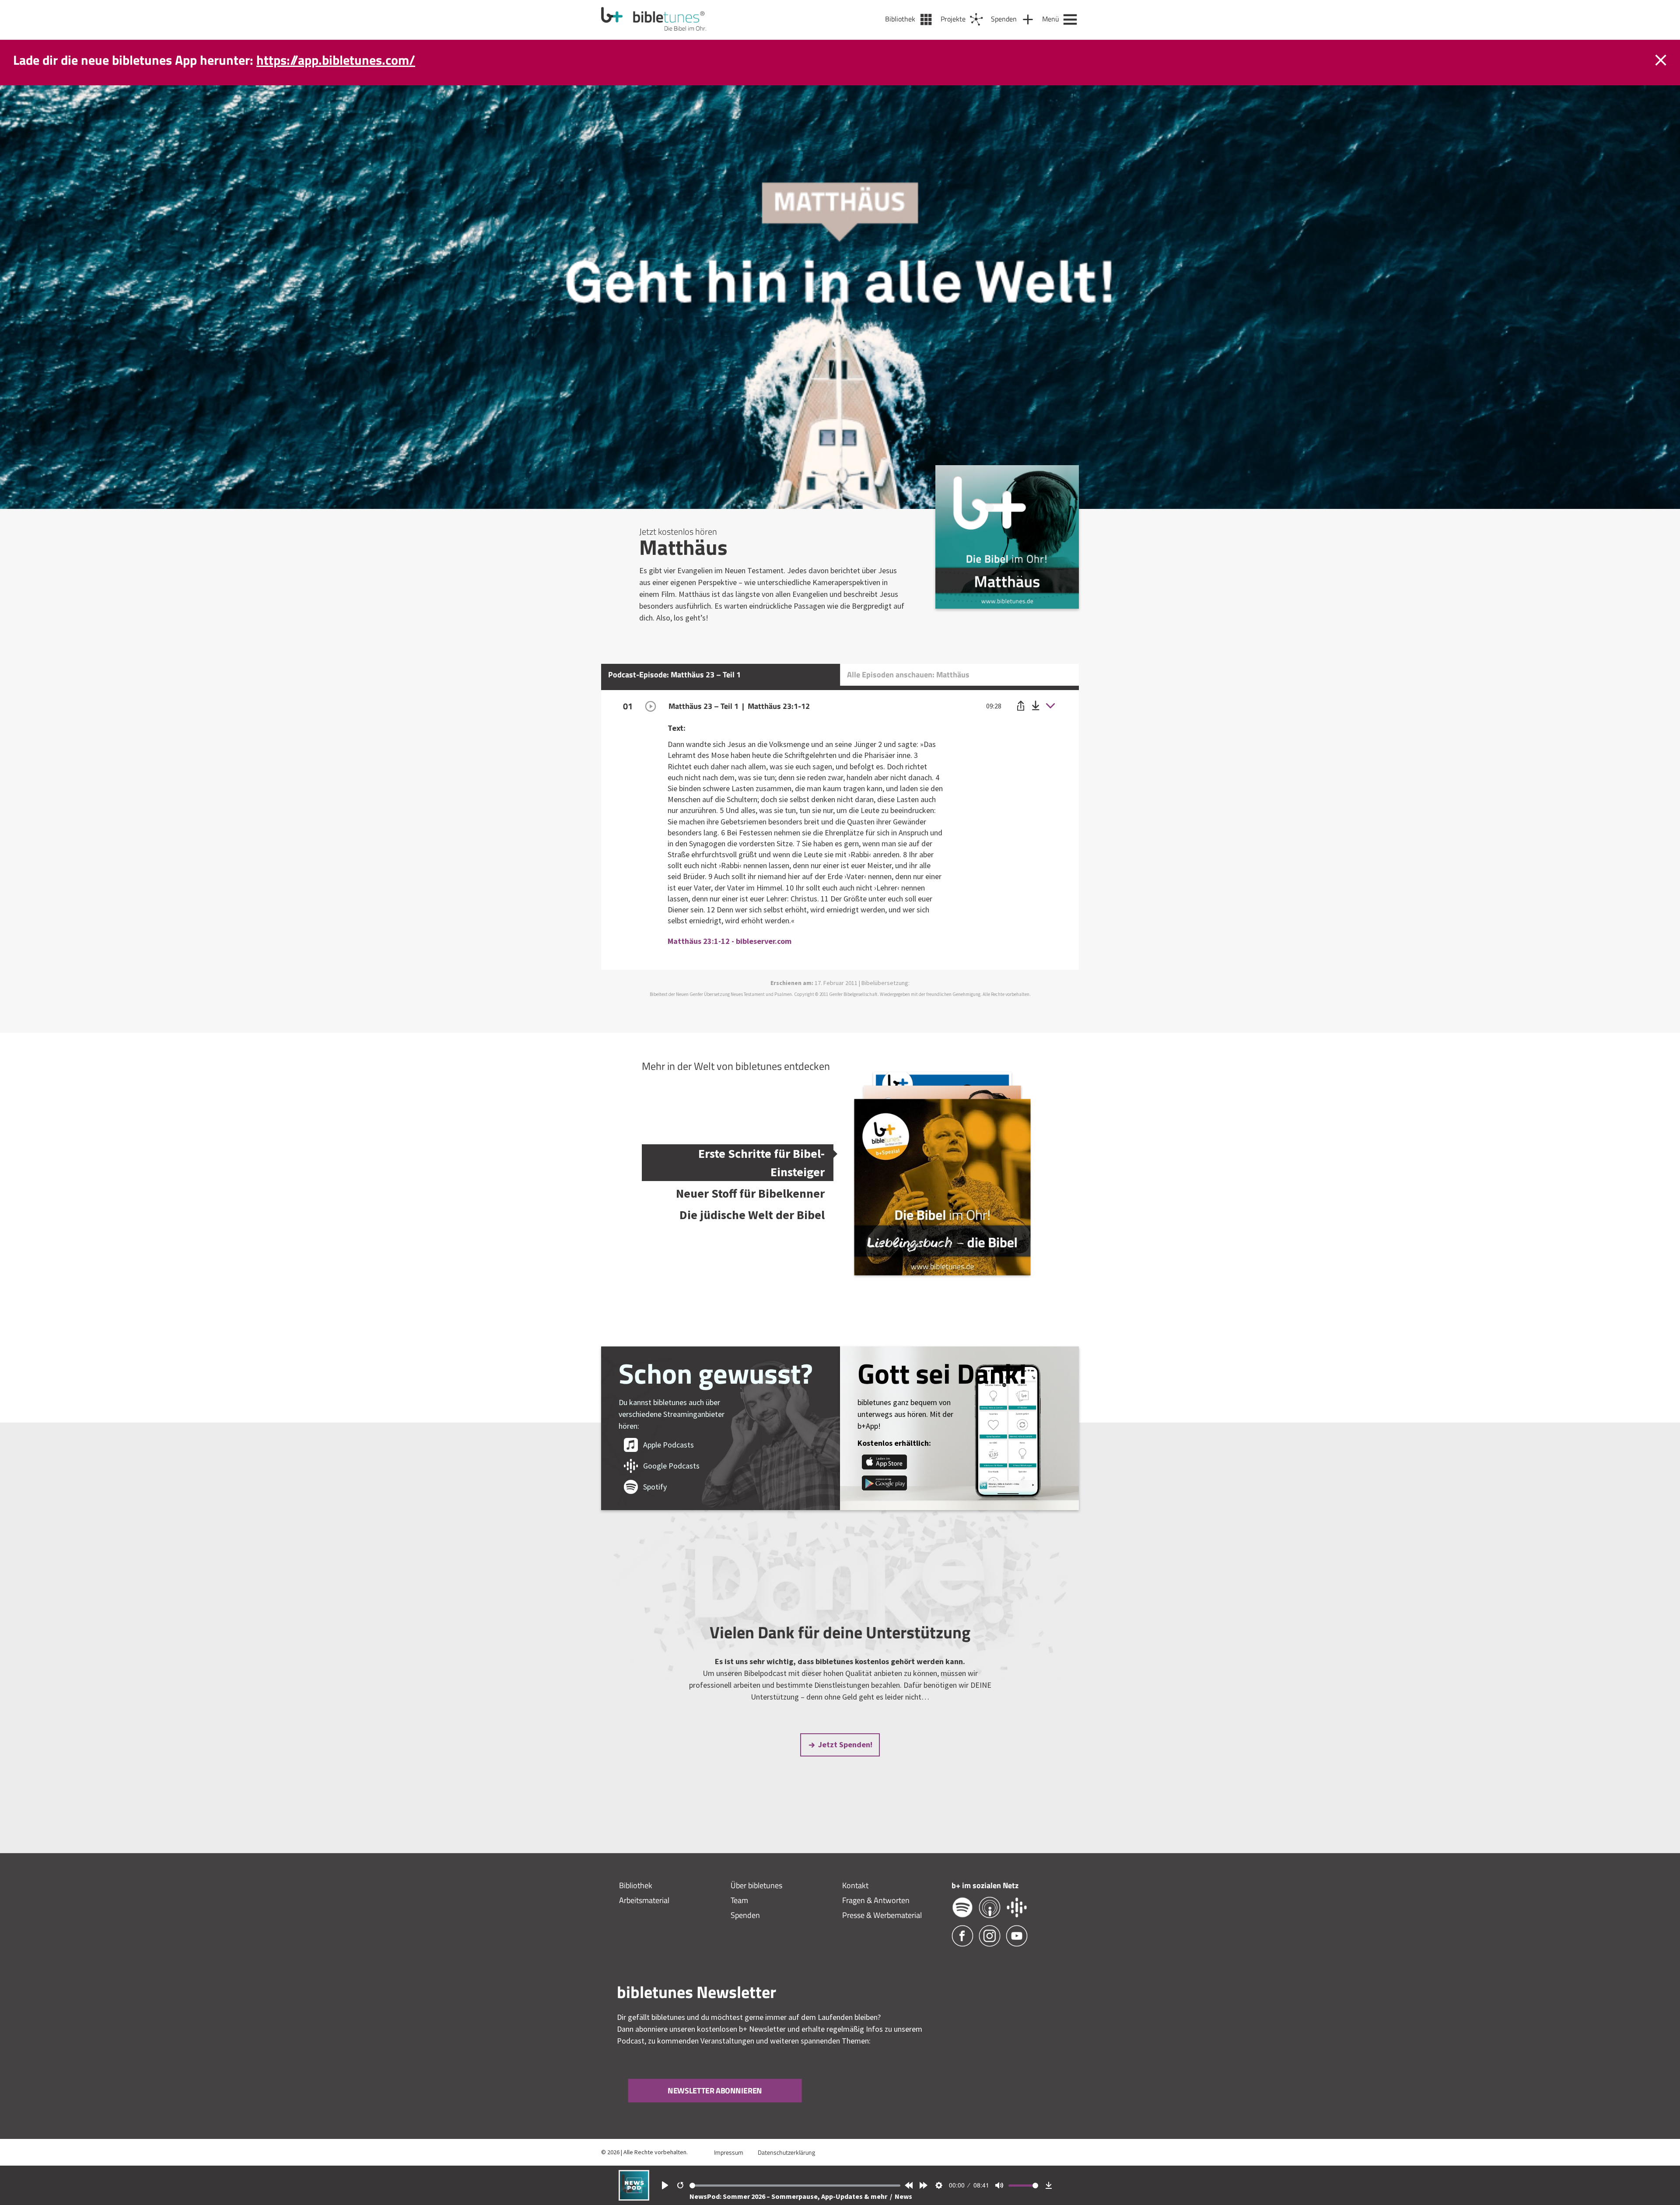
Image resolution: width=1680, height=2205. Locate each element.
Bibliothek (636, 1885)
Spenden (745, 1915)
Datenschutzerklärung (786, 2152)
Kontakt (855, 1885)
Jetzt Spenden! (845, 1744)
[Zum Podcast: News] (634, 2198)
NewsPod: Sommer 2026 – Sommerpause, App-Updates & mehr (789, 2196)
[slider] (795, 2186)
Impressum (729, 2152)
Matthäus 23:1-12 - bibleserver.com (730, 941)
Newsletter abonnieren (715, 2091)
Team (739, 1900)
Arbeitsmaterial (644, 1900)
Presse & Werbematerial (882, 1915)
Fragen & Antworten (876, 1900)
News (903, 2196)
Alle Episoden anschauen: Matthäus (908, 675)
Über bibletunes (756, 1885)
